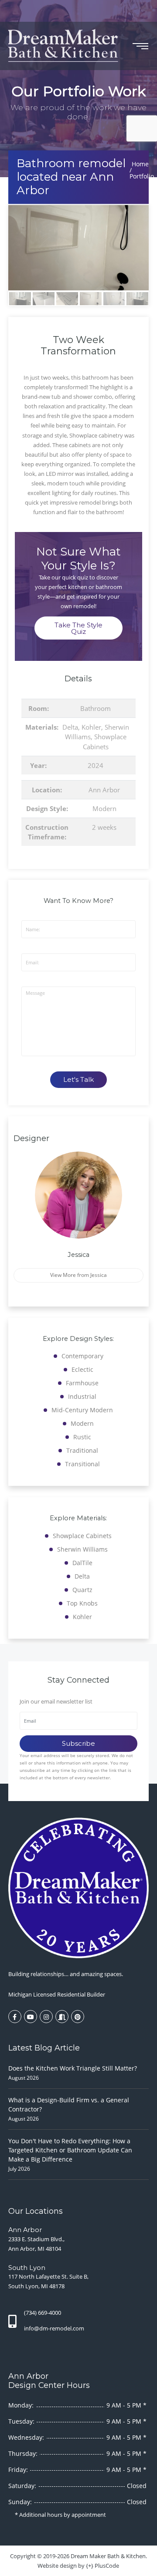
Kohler (91, 727)
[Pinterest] (78, 2017)
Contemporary (82, 1356)
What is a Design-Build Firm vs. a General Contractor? (69, 2105)
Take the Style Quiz (78, 628)
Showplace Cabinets (82, 1536)
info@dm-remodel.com (54, 2328)
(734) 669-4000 (43, 2313)
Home (140, 164)
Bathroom (96, 708)
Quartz (82, 1590)
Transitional (82, 1464)
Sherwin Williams (82, 1549)
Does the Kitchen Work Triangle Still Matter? (73, 2068)
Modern (104, 808)
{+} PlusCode (102, 2566)
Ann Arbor (104, 790)
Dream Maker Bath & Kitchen (108, 2556)
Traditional (82, 1450)
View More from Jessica (78, 1275)
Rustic (82, 1437)
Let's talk (78, 1079)
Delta (70, 727)
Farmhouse (82, 1383)
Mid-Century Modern (82, 1410)
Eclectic (82, 1369)
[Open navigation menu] (140, 46)
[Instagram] (46, 2017)
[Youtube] (31, 2017)
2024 (96, 765)
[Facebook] (15, 2017)
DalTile (82, 1563)
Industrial (82, 1396)
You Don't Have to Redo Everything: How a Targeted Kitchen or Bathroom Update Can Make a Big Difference (70, 2150)
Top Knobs (82, 1603)
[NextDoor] (62, 2017)
